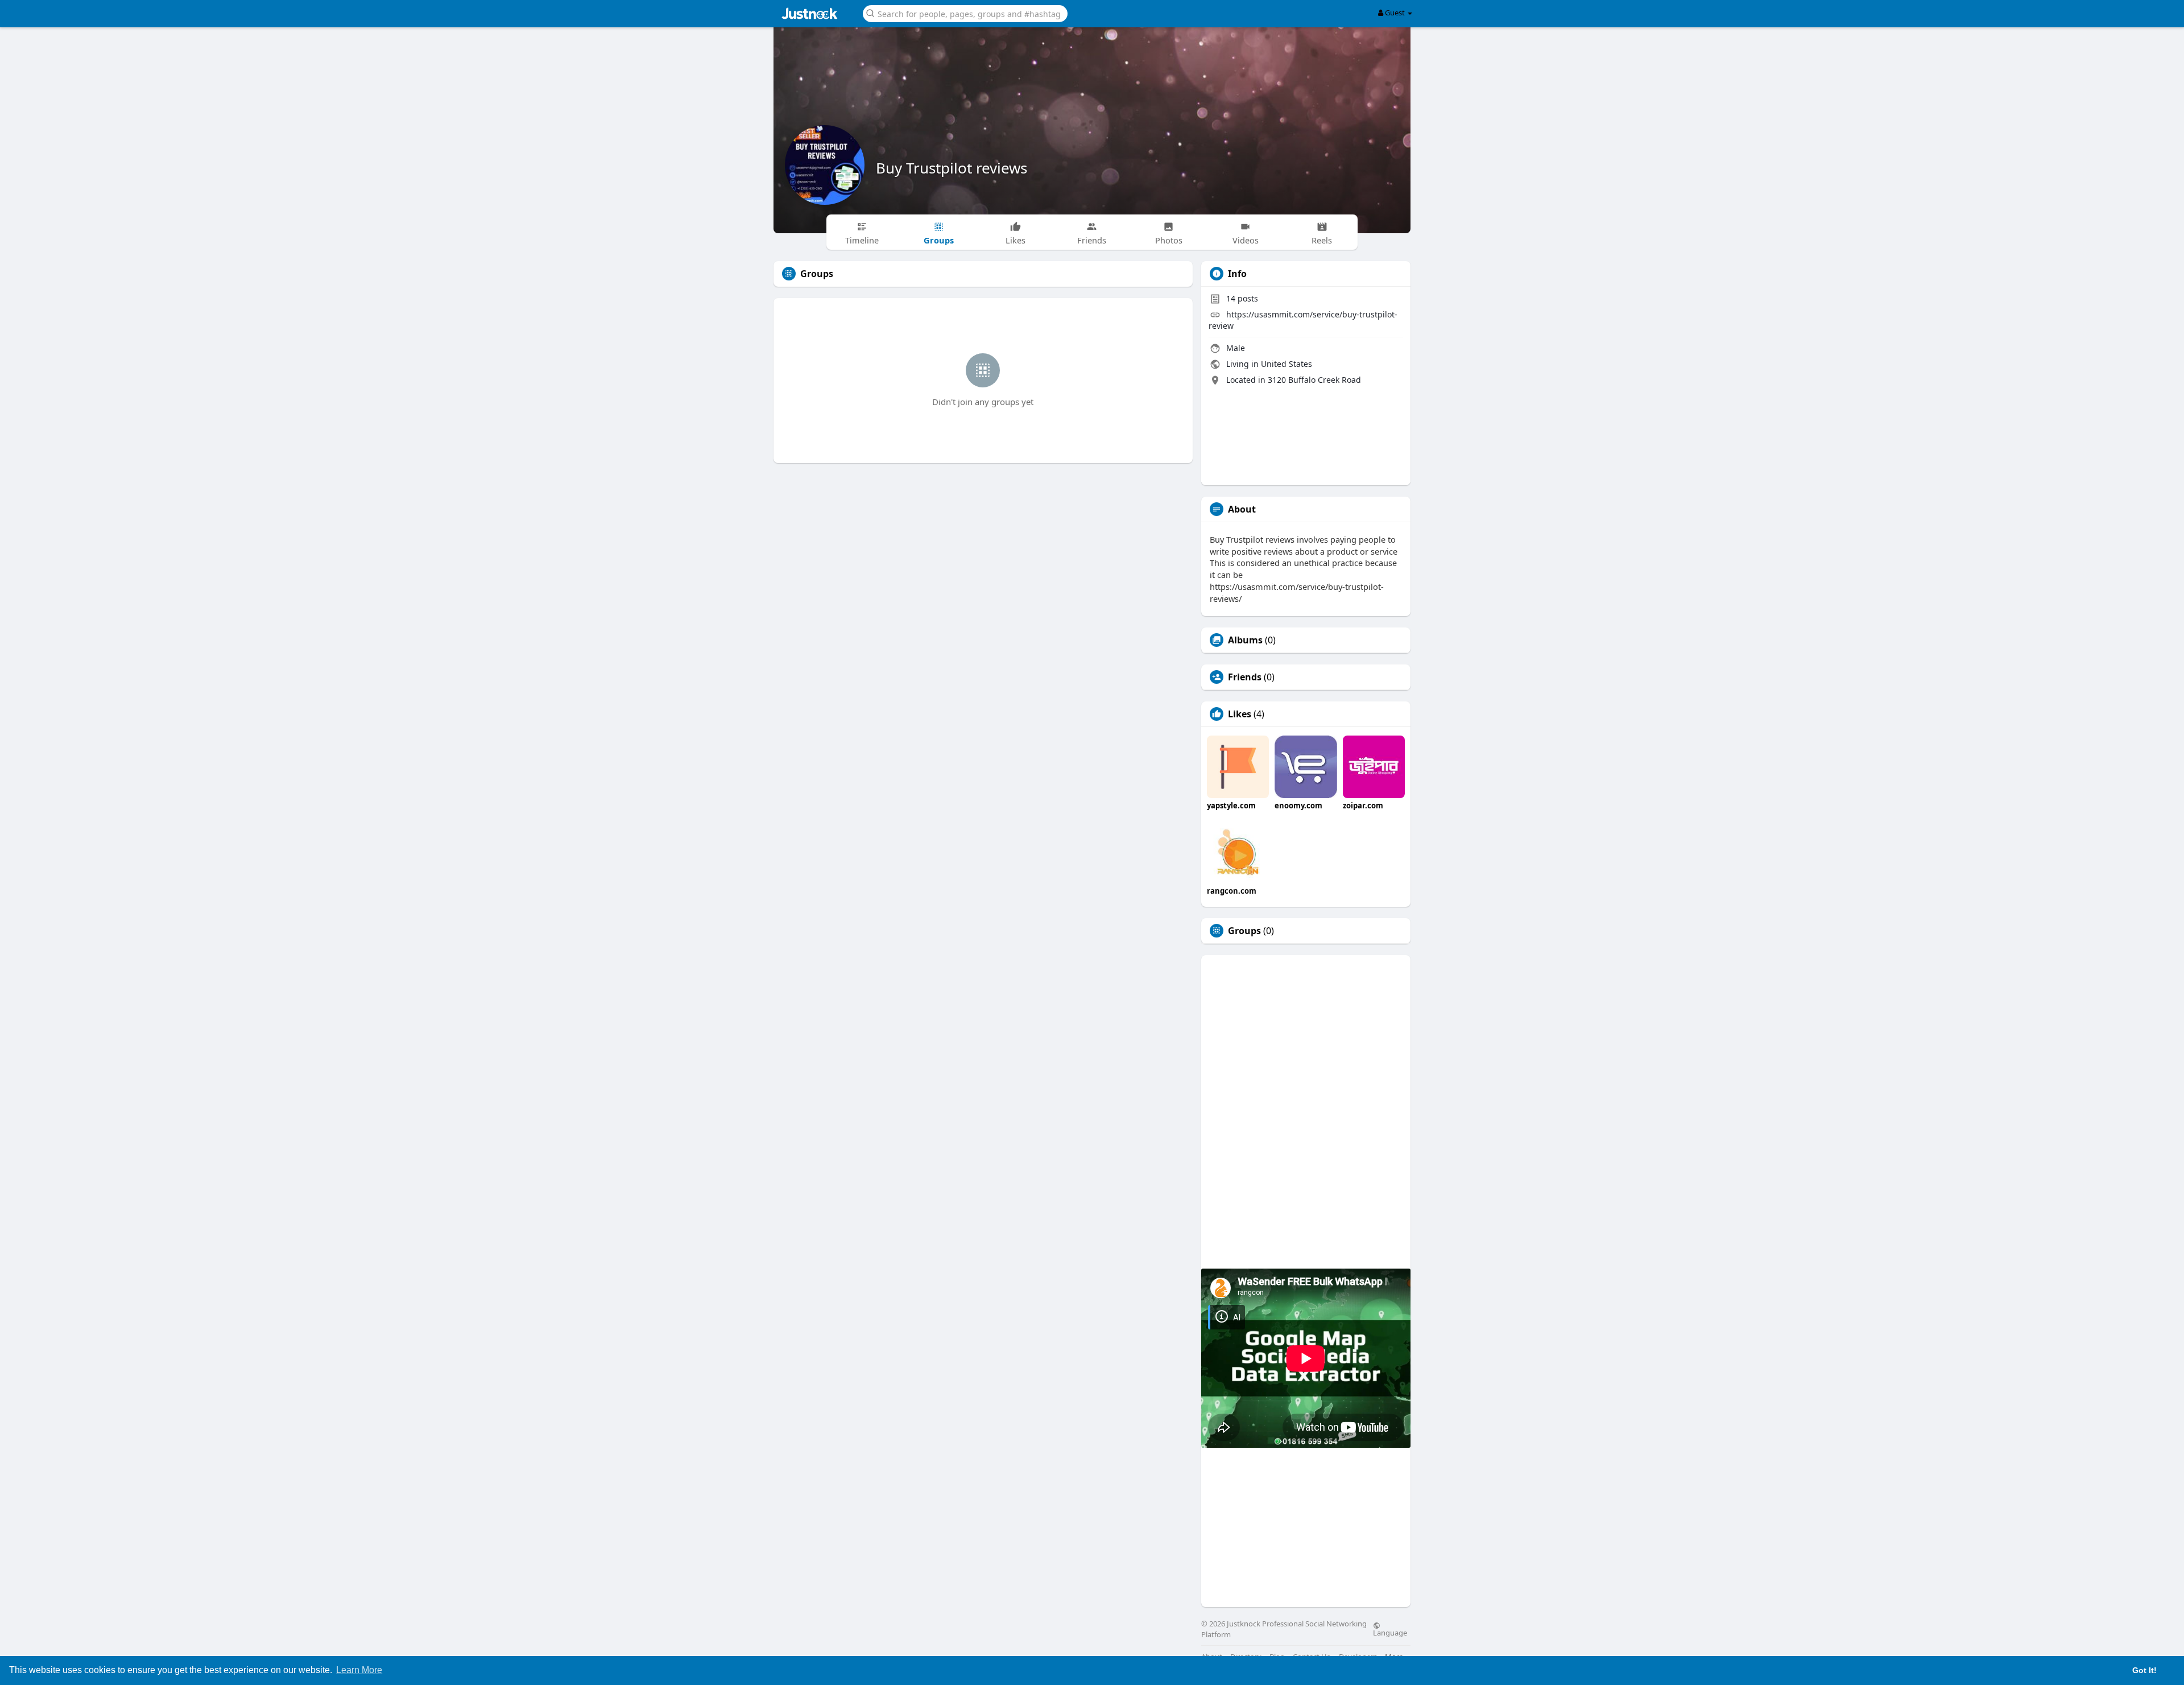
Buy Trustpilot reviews (952, 168)
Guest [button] (1395, 13)
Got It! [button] (2144, 1670)
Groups (1244, 931)
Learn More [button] (359, 1670)
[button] (965, 13)
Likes (1240, 714)
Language (1390, 1632)
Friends (1245, 677)
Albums (1245, 640)
